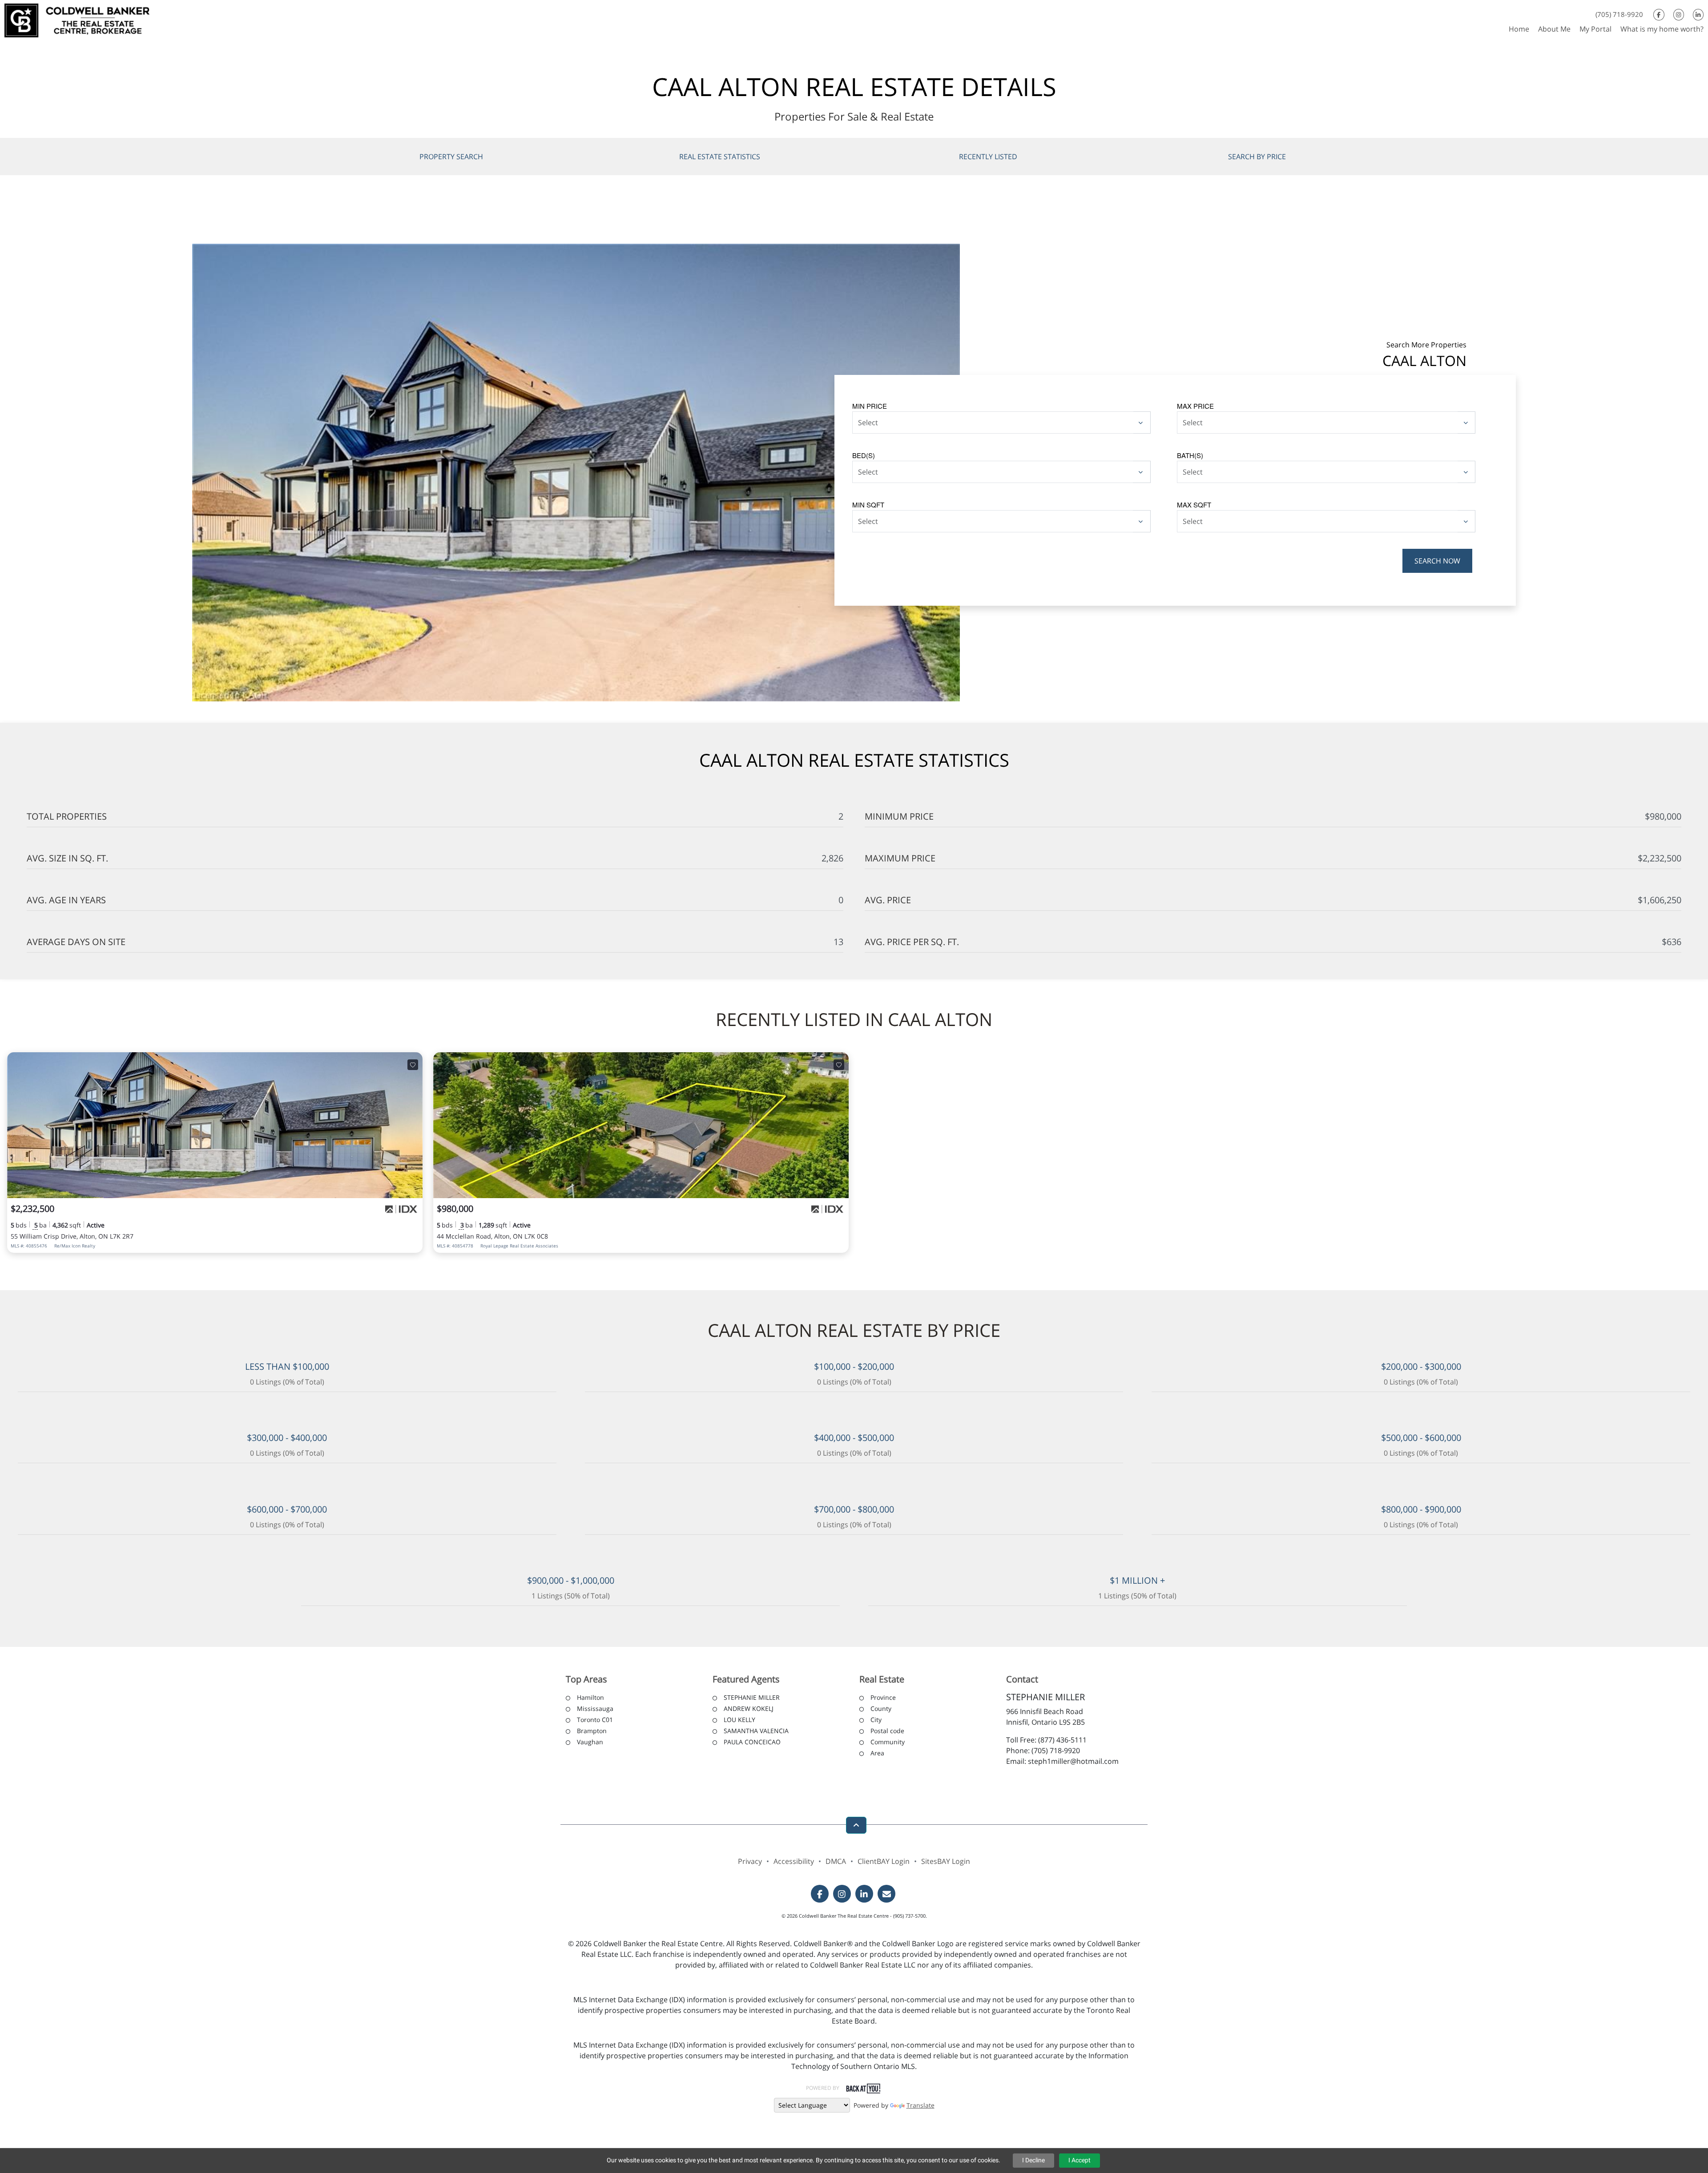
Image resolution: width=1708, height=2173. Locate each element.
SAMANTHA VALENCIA (756, 1731)
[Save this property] (413, 1065)
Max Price (1195, 406)
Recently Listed (988, 157)
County (881, 1708)
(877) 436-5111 (1062, 1740)
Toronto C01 (595, 1720)
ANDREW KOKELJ (749, 1708)
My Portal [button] (1595, 29)
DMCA (836, 1861)
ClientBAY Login (884, 1861)
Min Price (870, 406)
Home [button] (1519, 29)
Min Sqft (868, 505)
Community (888, 1742)
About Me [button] (1554, 29)
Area (877, 1753)
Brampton (592, 1731)
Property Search (451, 157)
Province (883, 1697)
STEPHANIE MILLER (752, 1697)
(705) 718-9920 (1619, 14)
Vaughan (590, 1742)
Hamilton (590, 1697)
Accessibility (794, 1861)
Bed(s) (864, 455)
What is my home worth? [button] (1662, 29)
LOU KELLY (739, 1720)
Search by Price (1257, 157)
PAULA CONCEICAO (752, 1742)
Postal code (887, 1731)
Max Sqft (1194, 505)
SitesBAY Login (946, 1861)
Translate (920, 2105)
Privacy (750, 1861)
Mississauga (595, 1708)
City (876, 1720)
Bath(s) (1190, 455)
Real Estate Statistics (720, 157)
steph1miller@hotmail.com (1073, 1761)
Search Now (1437, 561)
